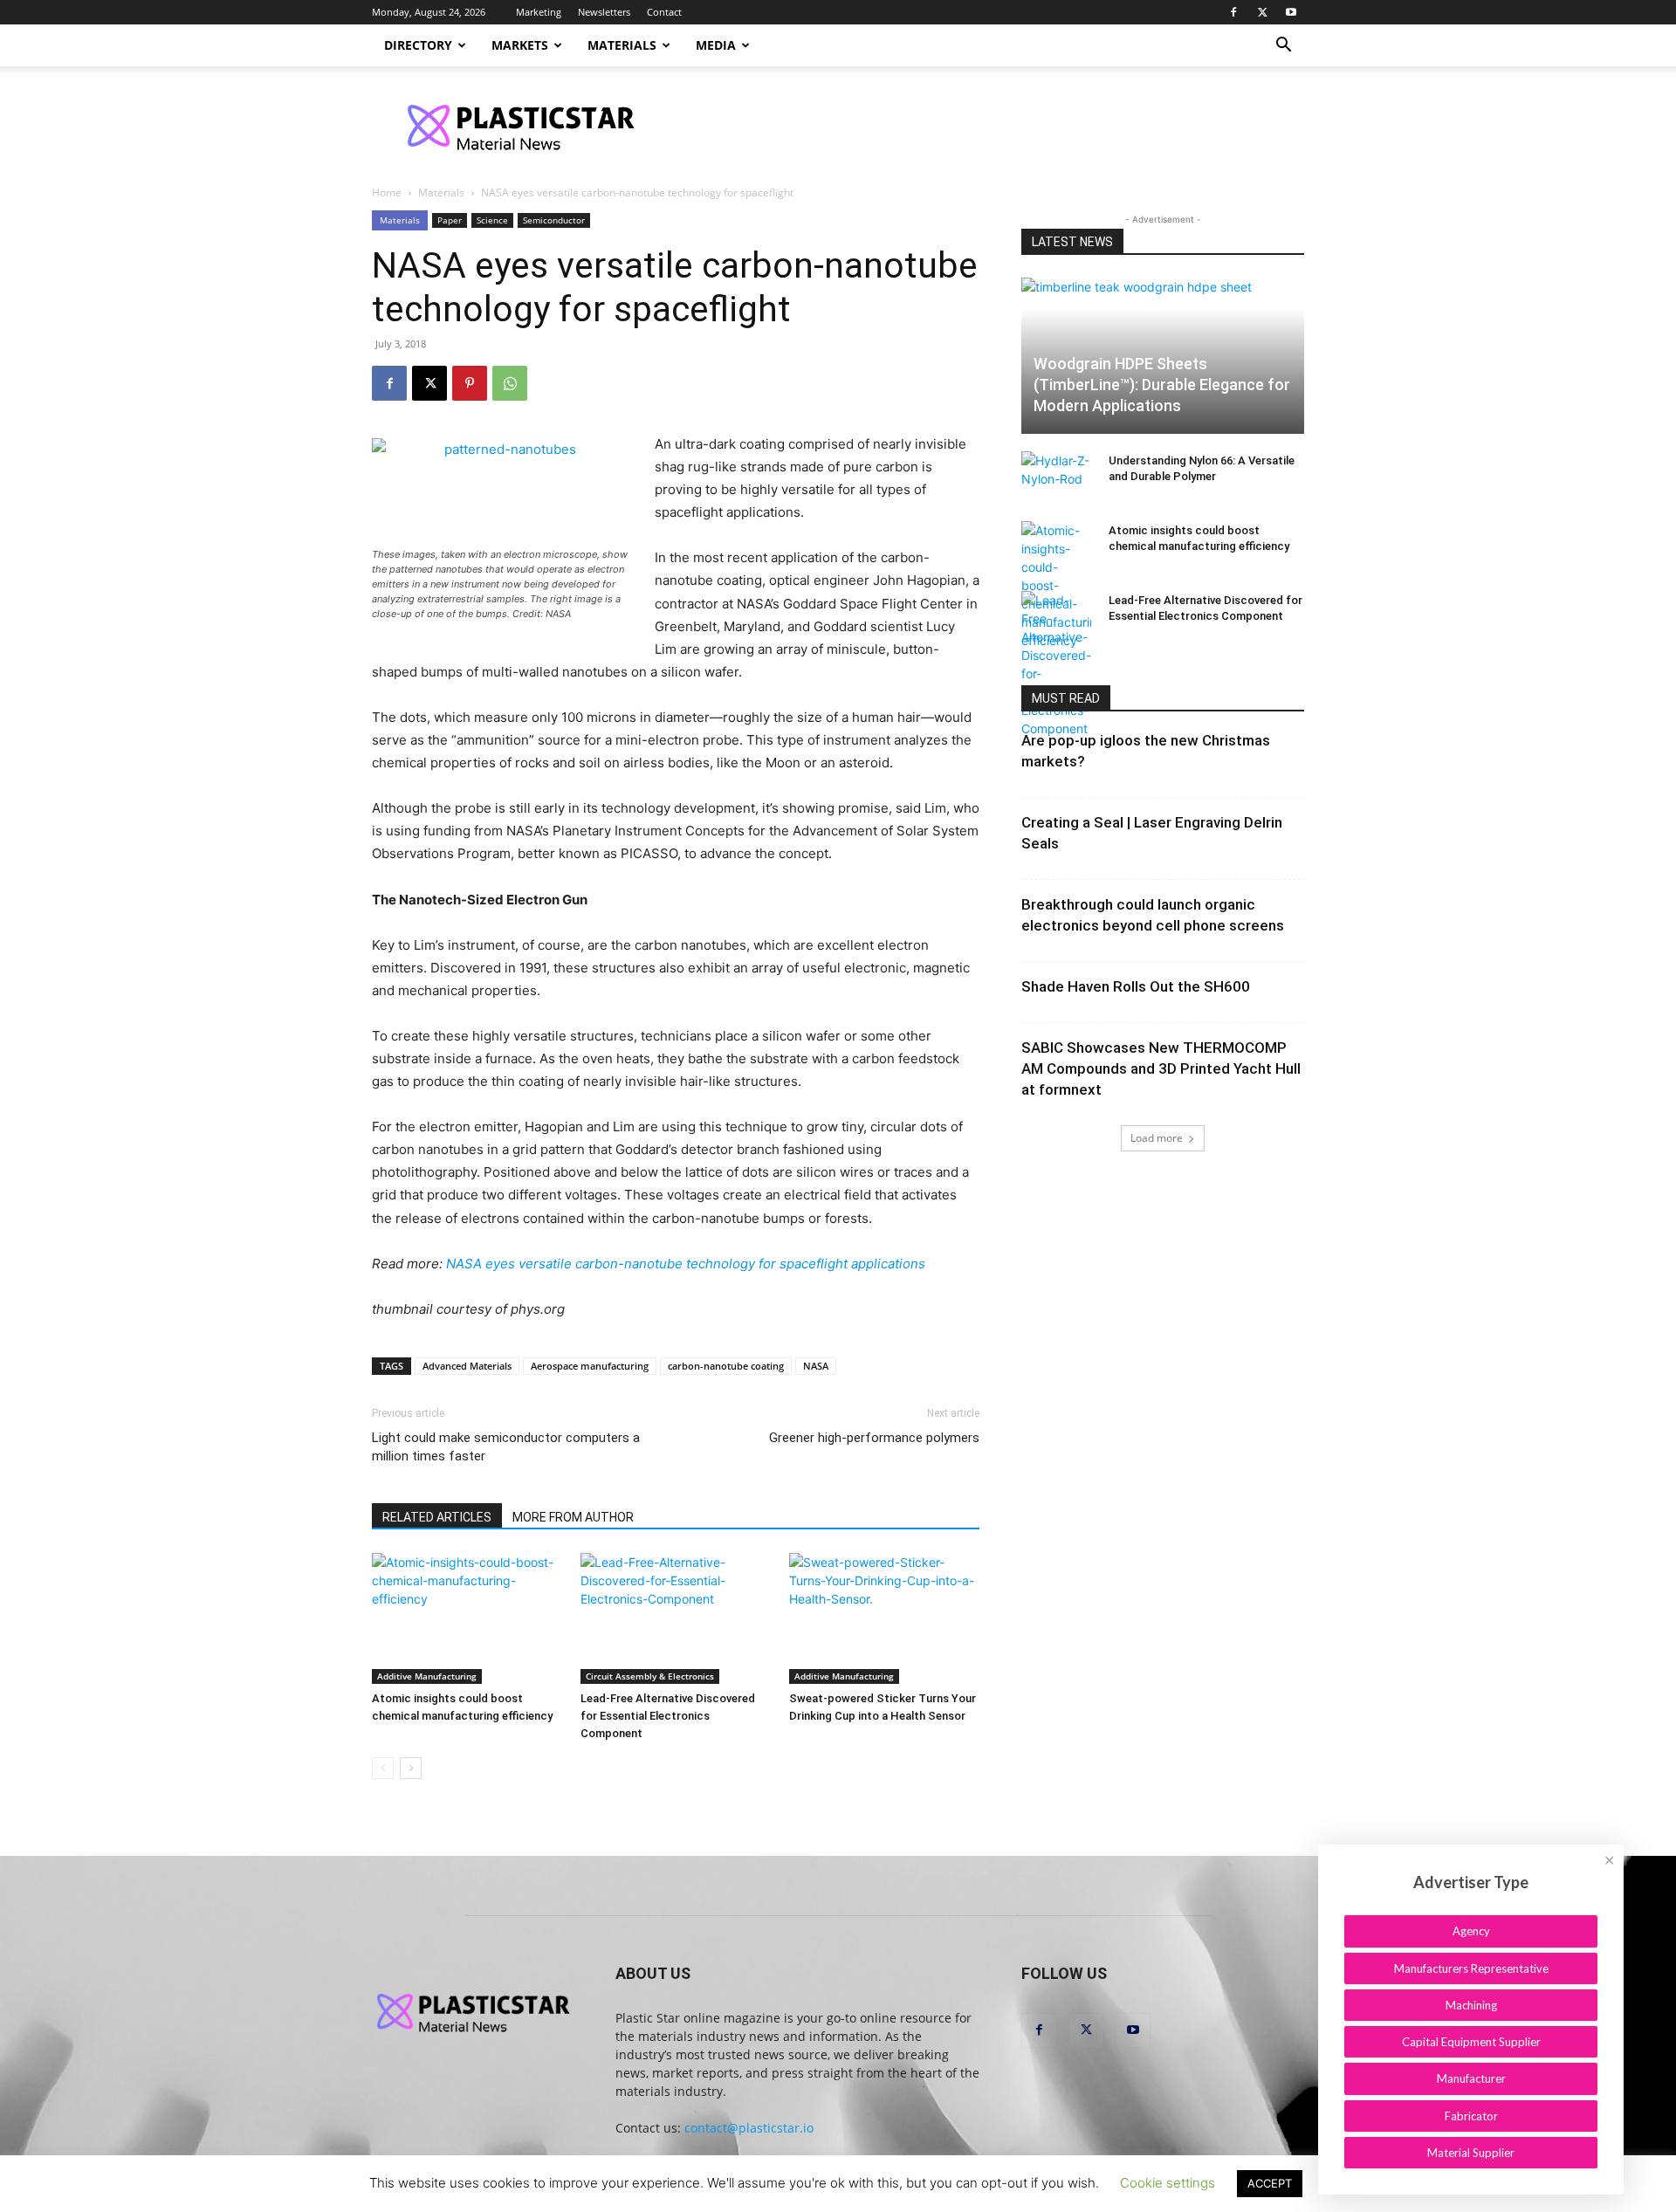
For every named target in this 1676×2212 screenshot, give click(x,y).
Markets (520, 45)
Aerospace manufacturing (590, 1366)
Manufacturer (1471, 2078)
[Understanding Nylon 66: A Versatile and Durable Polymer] (1056, 477)
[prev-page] (383, 1768)
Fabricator (1471, 2116)
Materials (622, 45)
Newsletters (604, 12)
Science (492, 220)
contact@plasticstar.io (749, 2128)
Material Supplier (1471, 2153)
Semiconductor (554, 220)
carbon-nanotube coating (726, 1366)
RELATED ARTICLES (437, 1517)
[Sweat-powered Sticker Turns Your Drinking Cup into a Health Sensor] (884, 1618)
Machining (1471, 2005)
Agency (1471, 1931)
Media (716, 45)
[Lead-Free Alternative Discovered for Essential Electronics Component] (676, 1618)
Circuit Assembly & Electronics (650, 1676)
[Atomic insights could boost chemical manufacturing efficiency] (467, 1618)
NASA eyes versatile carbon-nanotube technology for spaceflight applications (686, 1264)
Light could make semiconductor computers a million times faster (506, 1447)
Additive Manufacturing (427, 1676)
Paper (450, 220)
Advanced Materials (467, 1366)
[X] (1262, 12)
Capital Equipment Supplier (1471, 2042)
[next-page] (411, 1768)
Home (387, 192)
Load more (1157, 1138)
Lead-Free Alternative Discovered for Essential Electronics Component (668, 1716)
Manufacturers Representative (1471, 1968)
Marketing (539, 12)
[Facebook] (1233, 12)
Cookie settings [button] (1168, 2183)
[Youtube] (1291, 12)
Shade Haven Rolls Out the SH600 (1136, 986)
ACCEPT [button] (1270, 2183)
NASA (816, 1366)
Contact (664, 12)
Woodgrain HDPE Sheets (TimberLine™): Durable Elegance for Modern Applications (1162, 385)
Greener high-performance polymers (874, 1438)
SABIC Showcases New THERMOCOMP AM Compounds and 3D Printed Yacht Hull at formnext (1161, 1068)
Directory (418, 45)
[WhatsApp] (510, 383)
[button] (1283, 47)
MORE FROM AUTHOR (573, 1517)
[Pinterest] (470, 383)
